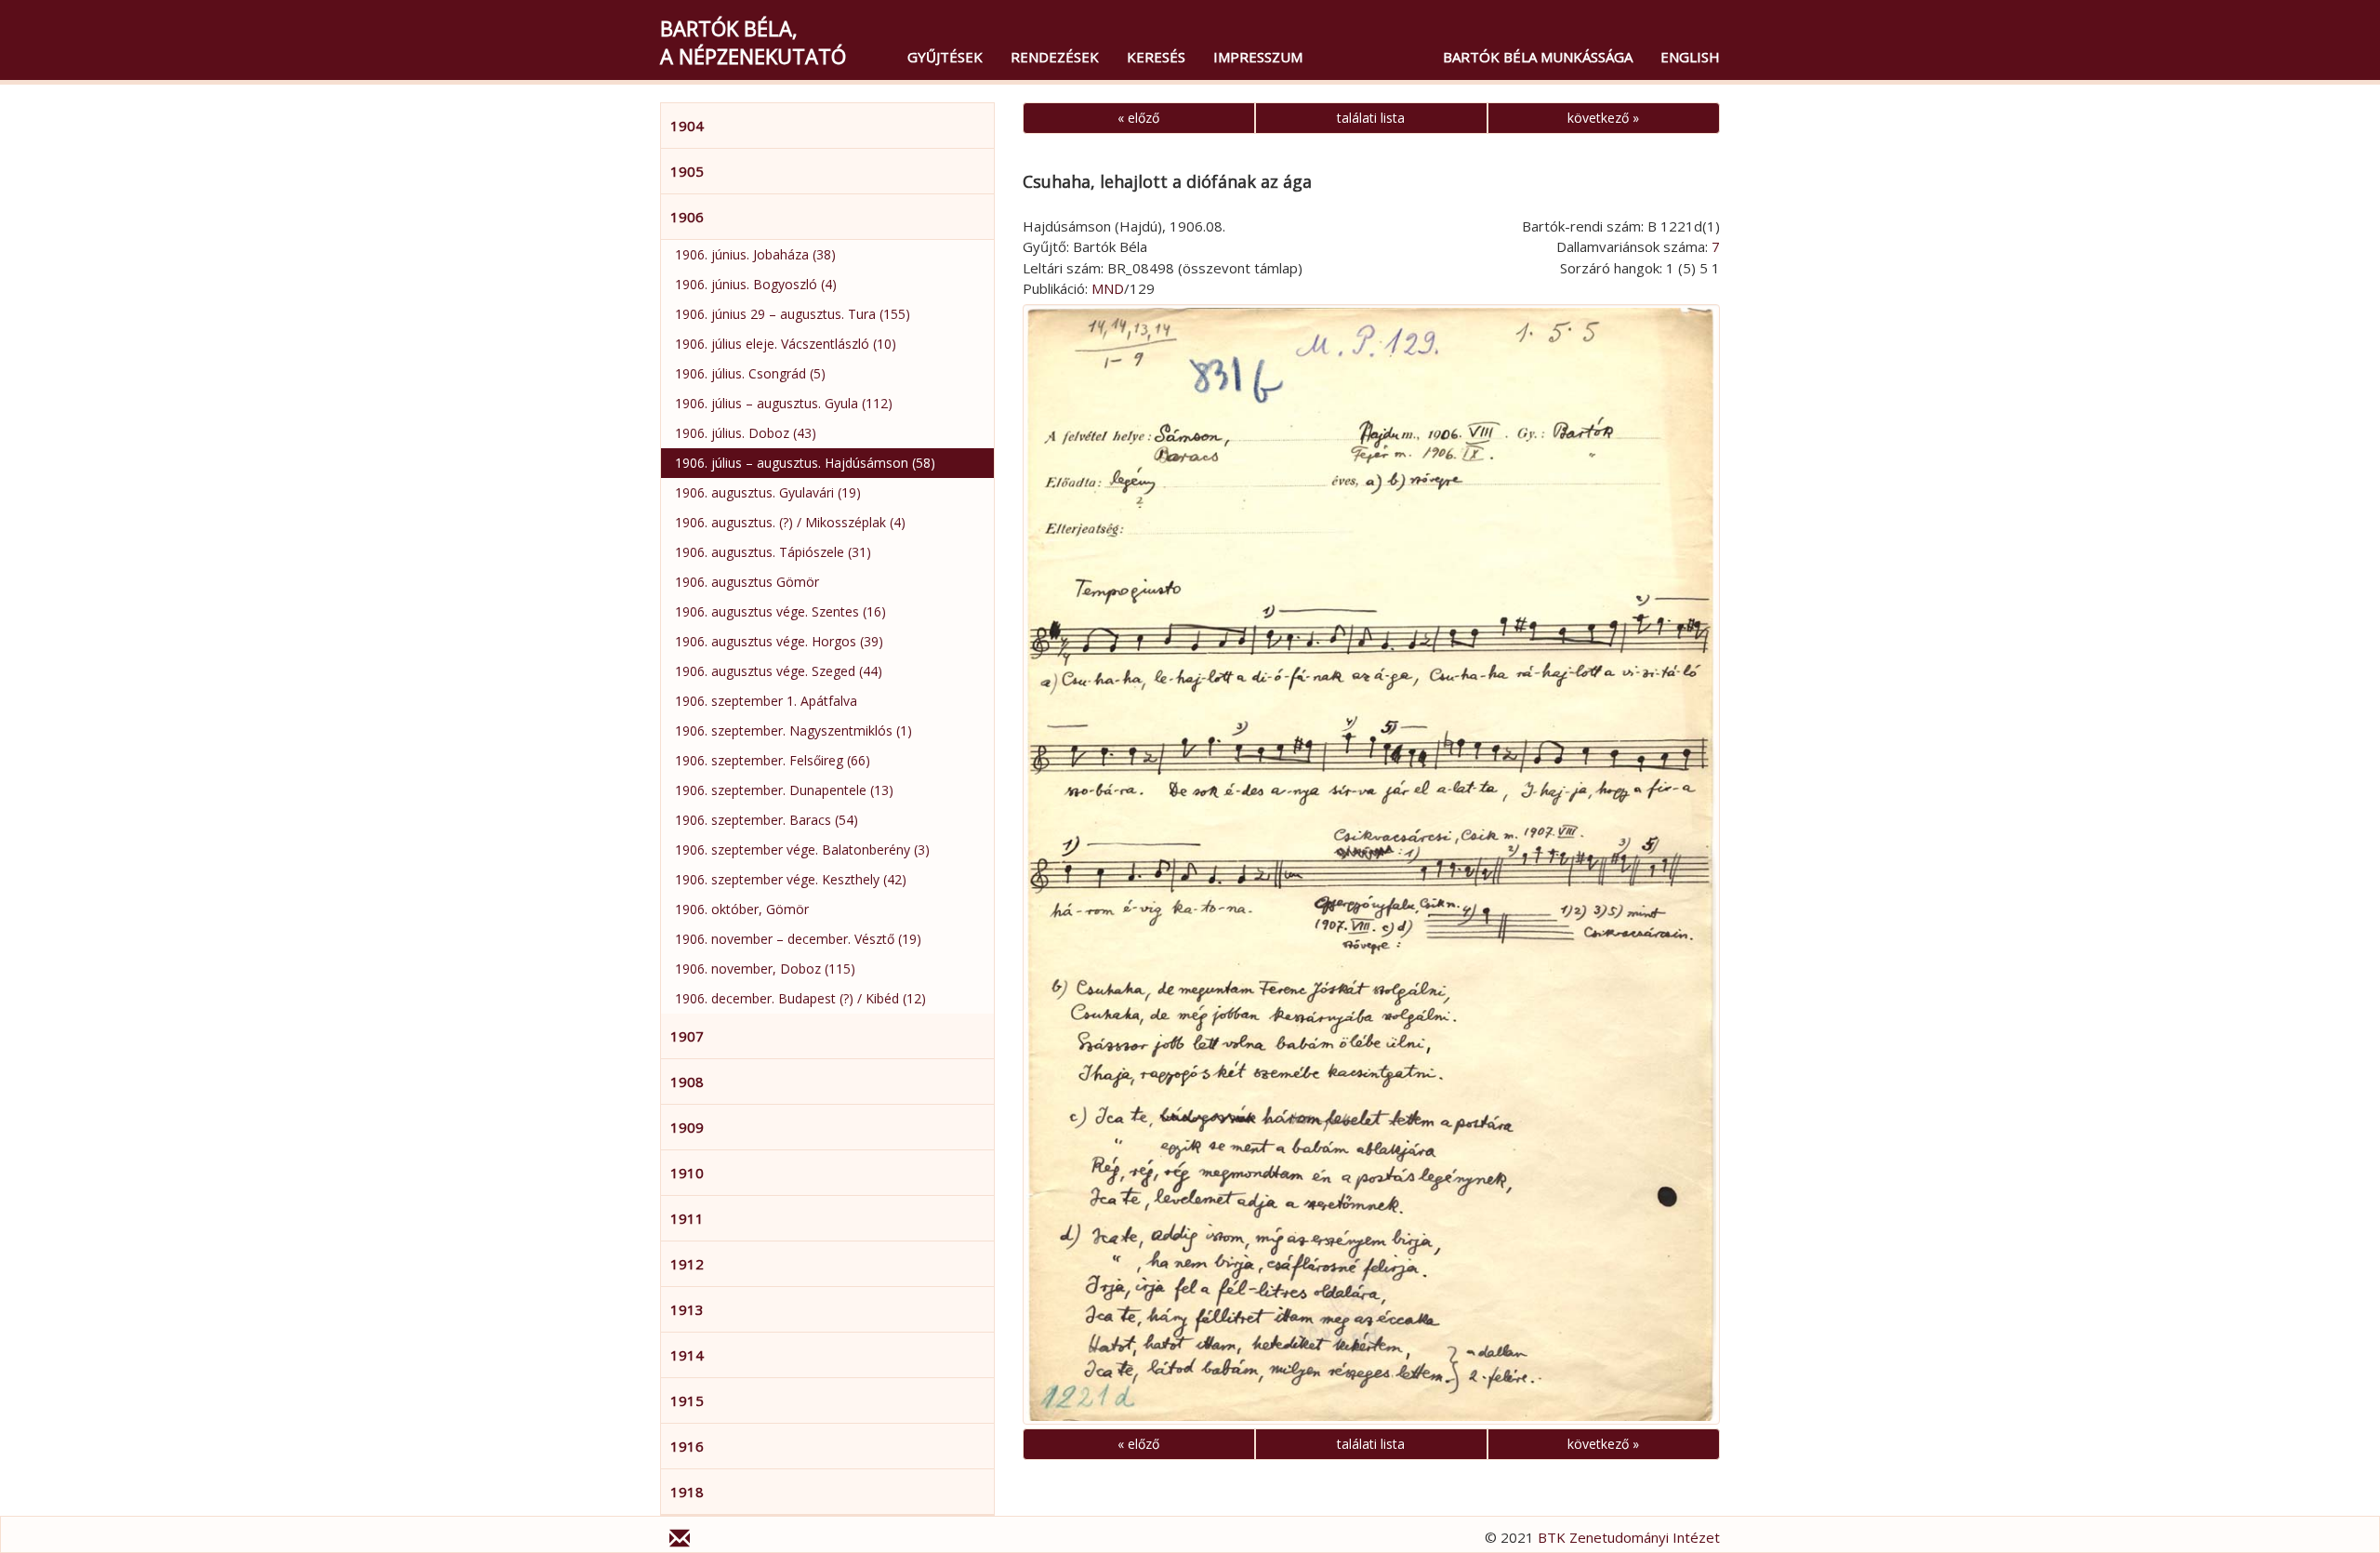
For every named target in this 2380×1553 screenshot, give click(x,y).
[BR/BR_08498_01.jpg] (1371, 864)
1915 (687, 1400)
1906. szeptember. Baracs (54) (767, 820)
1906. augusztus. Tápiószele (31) (773, 552)
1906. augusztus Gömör (747, 582)
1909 (687, 1127)
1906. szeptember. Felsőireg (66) (773, 760)
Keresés (1156, 57)
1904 (687, 126)
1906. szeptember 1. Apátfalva (766, 701)
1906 (687, 217)
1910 (687, 1173)
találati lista (1371, 118)
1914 (687, 1355)
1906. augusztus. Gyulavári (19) (768, 492)
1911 (687, 1218)
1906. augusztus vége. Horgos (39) (779, 641)
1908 (687, 1082)
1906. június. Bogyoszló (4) (756, 284)
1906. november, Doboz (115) (765, 969)
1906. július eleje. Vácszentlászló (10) (786, 344)
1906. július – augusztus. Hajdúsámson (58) (805, 463)
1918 (687, 1492)
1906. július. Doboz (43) (746, 433)
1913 (687, 1309)
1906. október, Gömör (742, 909)
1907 (687, 1036)
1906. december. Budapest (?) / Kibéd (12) (800, 998)
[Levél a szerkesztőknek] (680, 1541)
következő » (1603, 118)
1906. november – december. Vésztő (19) (798, 939)
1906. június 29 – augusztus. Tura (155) (793, 314)
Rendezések (1055, 57)
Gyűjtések (945, 57)
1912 (687, 1264)
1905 (687, 171)
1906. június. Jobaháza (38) (755, 254)
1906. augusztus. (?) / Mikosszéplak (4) (790, 522)
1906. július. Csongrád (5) (750, 373)
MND (1108, 288)
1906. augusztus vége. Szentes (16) (780, 611)
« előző (1138, 118)
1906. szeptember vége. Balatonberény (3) (802, 850)
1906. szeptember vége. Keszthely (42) (791, 879)
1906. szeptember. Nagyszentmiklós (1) (793, 730)
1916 (687, 1446)
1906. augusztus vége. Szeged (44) (779, 671)
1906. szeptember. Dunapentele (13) (784, 790)
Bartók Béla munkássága (1538, 57)
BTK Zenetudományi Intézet (1629, 1537)
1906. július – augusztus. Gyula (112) (784, 403)
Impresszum (1258, 57)
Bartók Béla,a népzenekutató (753, 42)
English (1690, 57)
